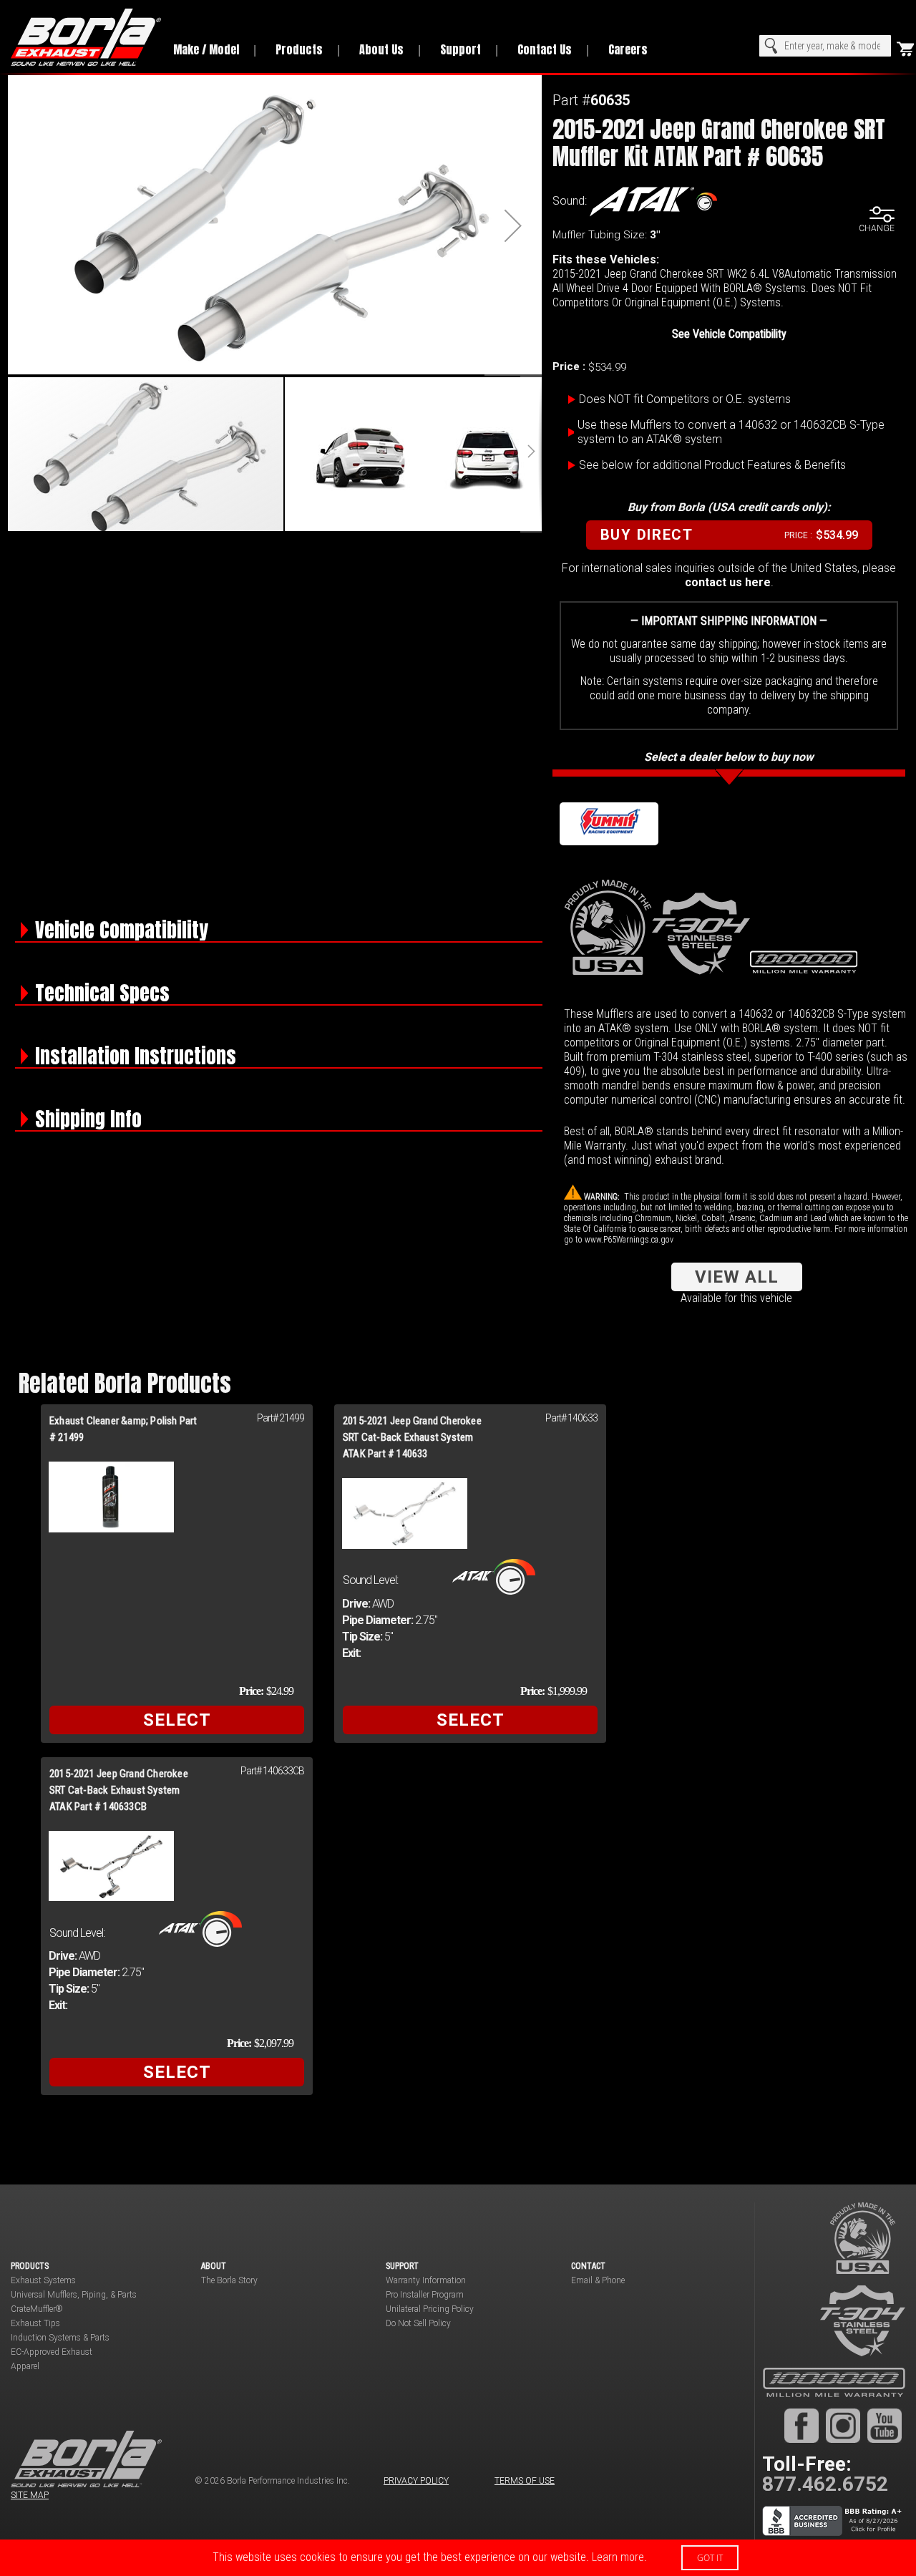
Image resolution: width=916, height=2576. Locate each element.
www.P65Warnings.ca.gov (629, 1240)
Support (461, 49)
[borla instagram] (843, 2425)
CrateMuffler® (37, 2309)
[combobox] (825, 46)
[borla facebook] (801, 2425)
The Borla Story (229, 2280)
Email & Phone (598, 2280)
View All (737, 1277)
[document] (458, 2558)
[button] (513, 225)
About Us (381, 49)
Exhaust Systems (43, 2280)
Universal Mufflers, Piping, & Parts (74, 2295)
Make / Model (206, 49)
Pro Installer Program (425, 2295)
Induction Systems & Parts (60, 2338)
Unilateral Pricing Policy (430, 2309)
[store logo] (82, 37)
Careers (628, 49)
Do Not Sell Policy (418, 2323)
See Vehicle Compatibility (729, 334)
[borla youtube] (885, 2425)
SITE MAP (30, 2495)
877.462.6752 (825, 2484)
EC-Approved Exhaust (52, 2352)
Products (299, 49)
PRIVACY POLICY (416, 2481)
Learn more (618, 2557)
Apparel (25, 2366)
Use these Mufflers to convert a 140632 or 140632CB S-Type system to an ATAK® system (731, 432)
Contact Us (545, 49)
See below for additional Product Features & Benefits (712, 465)
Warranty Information (426, 2280)
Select (177, 1720)
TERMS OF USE (525, 2481)
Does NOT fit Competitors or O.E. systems (685, 399)
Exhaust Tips (35, 2323)
